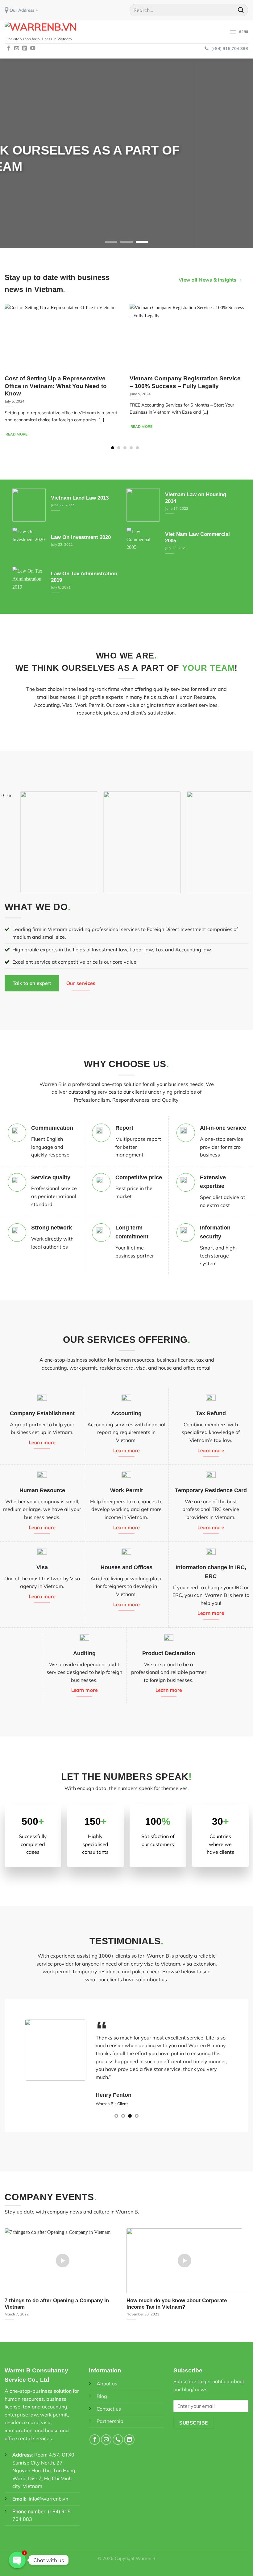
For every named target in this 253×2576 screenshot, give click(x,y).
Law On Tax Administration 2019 (84, 577)
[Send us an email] (17, 48)
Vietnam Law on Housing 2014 (196, 498)
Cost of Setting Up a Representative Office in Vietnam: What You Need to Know (56, 386)
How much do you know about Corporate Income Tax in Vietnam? (177, 2296)
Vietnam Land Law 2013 (80, 498)
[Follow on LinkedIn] (25, 48)
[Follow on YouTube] (33, 48)
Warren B (146, 2550)
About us (107, 2376)
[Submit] (241, 10)
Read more (17, 434)
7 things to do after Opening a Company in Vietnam (57, 2296)
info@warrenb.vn (48, 2491)
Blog (102, 2388)
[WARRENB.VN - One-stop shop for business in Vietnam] (42, 31)
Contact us (109, 2401)
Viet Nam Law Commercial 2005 (197, 538)
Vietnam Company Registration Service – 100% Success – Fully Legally (185, 382)
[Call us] (118, 2432)
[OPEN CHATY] (17, 2560)
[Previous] (13, 153)
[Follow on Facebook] (9, 48)
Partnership (110, 2413)
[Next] (240, 153)
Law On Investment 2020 (81, 538)
